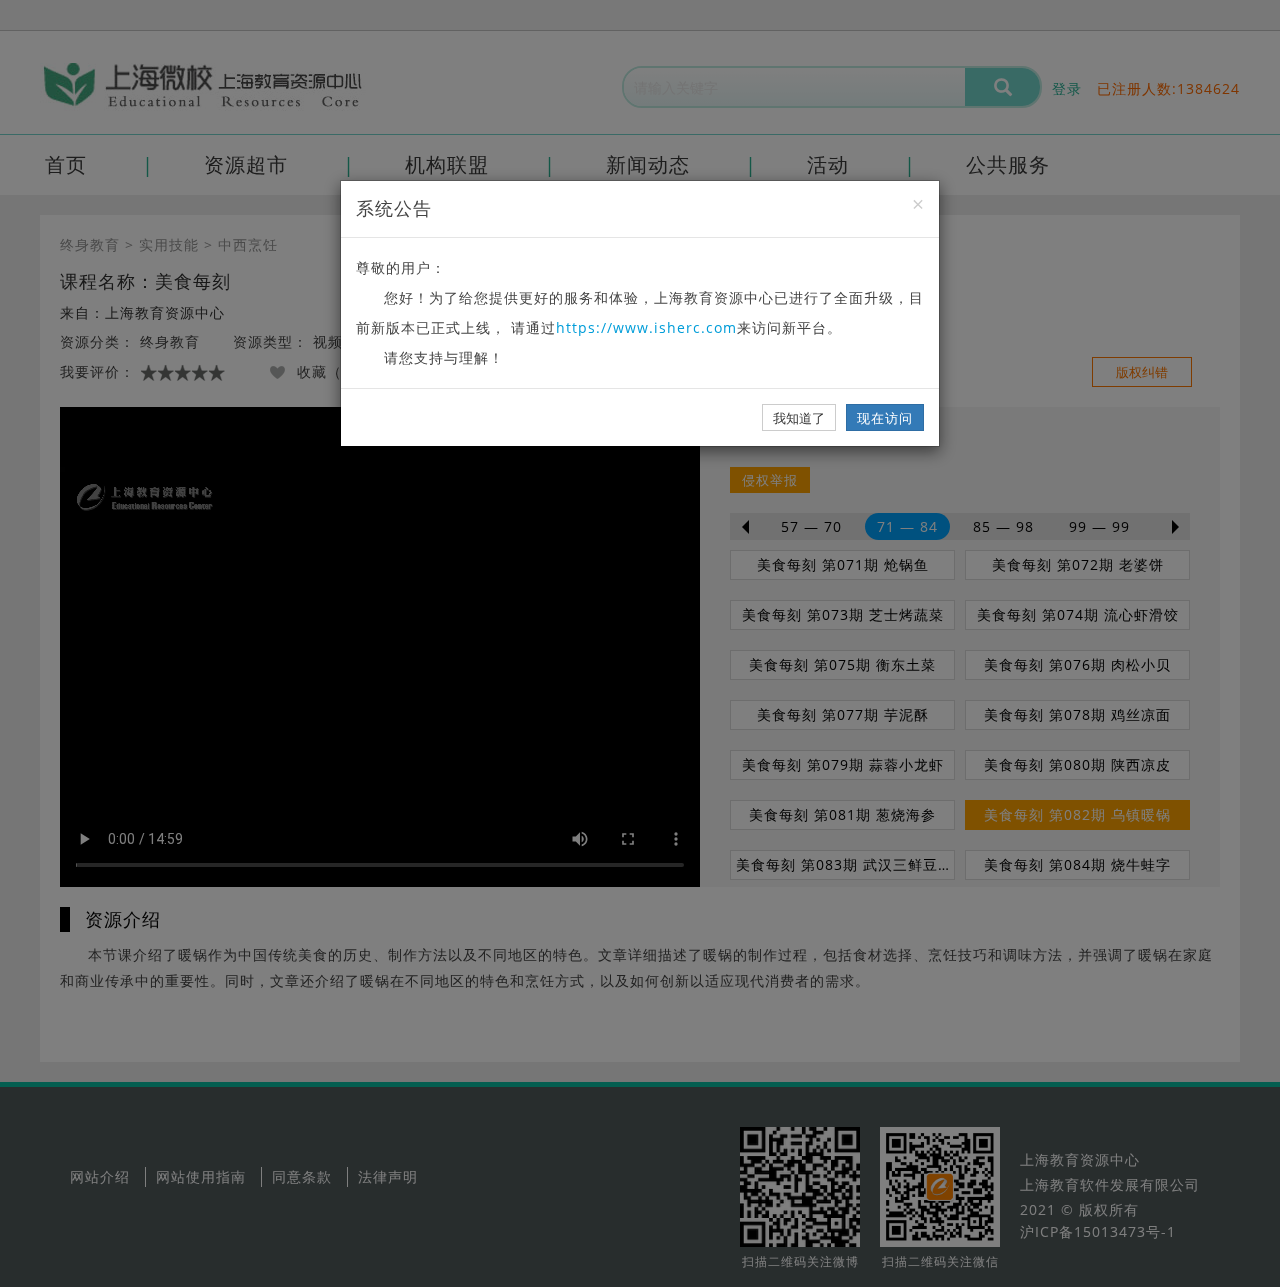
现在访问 (885, 418)
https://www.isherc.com (646, 327)
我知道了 (799, 418)
